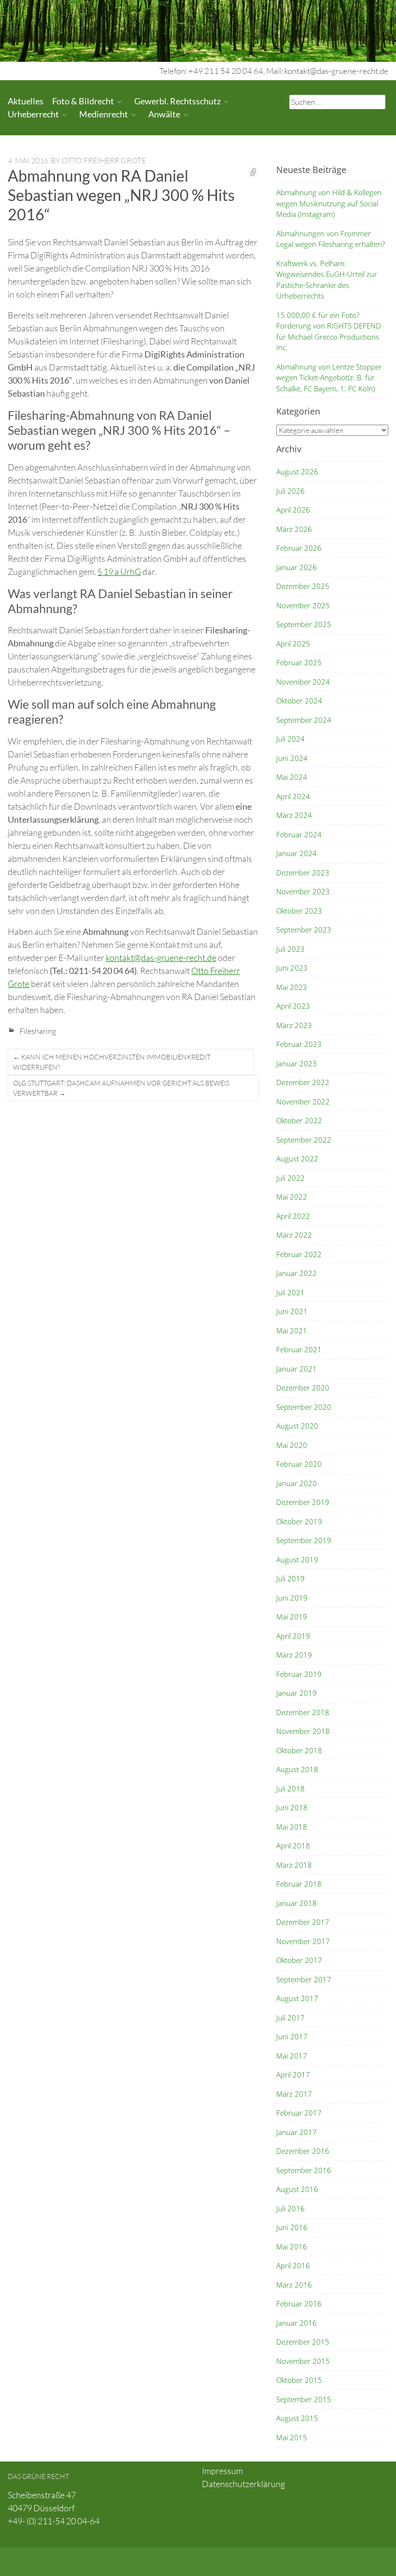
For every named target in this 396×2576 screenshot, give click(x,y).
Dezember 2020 (303, 1388)
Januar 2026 (297, 567)
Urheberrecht (33, 114)
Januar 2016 (297, 2323)
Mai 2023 (292, 987)
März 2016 (294, 2285)
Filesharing (38, 1031)
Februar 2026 (299, 548)
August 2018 (297, 1769)
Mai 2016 (292, 2247)
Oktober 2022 (299, 1120)
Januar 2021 (297, 1369)
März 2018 (294, 1865)
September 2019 (304, 1540)
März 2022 (294, 1235)
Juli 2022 (290, 1178)
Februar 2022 (299, 1254)
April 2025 (293, 644)
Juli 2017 (290, 2018)
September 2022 (304, 1140)
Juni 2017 (292, 2036)
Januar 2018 (297, 1903)
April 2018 (293, 1846)
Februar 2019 (299, 1674)
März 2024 (294, 815)
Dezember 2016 (303, 2151)
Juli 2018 (290, 1789)
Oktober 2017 (299, 1960)
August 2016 (297, 2189)
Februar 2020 (299, 1464)
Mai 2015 (292, 2437)
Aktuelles (26, 101)
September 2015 (304, 2399)
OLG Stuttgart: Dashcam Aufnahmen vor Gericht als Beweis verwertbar (121, 1088)
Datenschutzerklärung (243, 2484)
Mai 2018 (292, 1827)
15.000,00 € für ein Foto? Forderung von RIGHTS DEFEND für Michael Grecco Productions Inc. (329, 331)
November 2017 (303, 1941)
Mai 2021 (292, 1331)
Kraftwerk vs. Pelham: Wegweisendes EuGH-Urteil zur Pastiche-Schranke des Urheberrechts (327, 280)
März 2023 (294, 1025)
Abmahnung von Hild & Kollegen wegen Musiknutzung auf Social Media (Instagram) (329, 203)
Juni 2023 (292, 968)
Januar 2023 (297, 1063)
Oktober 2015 (299, 2380)
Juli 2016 (290, 2208)
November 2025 (303, 605)
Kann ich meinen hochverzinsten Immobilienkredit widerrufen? (112, 1062)
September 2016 (304, 2170)
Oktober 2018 (299, 1750)
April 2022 (293, 1216)
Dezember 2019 (303, 1502)
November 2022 (303, 1102)
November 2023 (303, 891)
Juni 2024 (292, 758)
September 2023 (304, 930)
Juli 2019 (290, 1578)
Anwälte (164, 114)
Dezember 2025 (303, 586)
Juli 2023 (290, 949)
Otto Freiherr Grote (104, 160)
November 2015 (303, 2361)
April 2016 (293, 2265)
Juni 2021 (292, 1311)
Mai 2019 (292, 1617)
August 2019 (297, 1560)
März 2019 (294, 1655)
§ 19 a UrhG (119, 572)
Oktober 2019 (299, 1521)
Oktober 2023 (299, 911)
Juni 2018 (292, 1807)
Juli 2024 (290, 739)
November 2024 (303, 682)
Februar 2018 (299, 1884)
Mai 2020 (292, 1445)
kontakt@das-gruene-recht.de (161, 958)
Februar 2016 (299, 2304)
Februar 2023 (299, 1044)
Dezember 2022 (303, 1082)
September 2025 (304, 624)
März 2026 (294, 529)
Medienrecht (104, 114)
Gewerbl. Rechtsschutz (177, 101)
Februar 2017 (299, 2113)
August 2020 (297, 1426)
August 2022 (297, 1159)
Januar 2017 (297, 2132)
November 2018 (303, 1731)
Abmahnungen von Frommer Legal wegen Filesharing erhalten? (331, 239)
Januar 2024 (297, 853)
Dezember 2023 (303, 873)
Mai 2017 (292, 2056)
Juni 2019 (292, 1598)
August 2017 (297, 1998)
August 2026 (297, 472)
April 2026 (293, 510)
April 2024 (293, 796)
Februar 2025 (299, 662)
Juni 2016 (292, 2227)
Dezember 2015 (303, 2342)
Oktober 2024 (299, 701)
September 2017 (304, 1979)
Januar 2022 (297, 1273)
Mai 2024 (292, 777)
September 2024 (304, 720)
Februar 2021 (299, 1349)
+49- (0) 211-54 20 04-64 (54, 2521)
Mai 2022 (292, 1197)
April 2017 (293, 2075)
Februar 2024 (299, 834)
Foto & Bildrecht (83, 101)
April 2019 (293, 1636)
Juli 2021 (290, 1292)
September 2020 (304, 1407)
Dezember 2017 (303, 1922)
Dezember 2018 (303, 1712)
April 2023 (293, 1006)
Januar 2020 (297, 1483)
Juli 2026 (290, 491)
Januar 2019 (297, 1693)
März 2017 (294, 2094)
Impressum (222, 2471)
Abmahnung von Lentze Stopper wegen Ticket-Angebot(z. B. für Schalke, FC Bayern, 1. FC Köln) (329, 378)
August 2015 (297, 2418)
